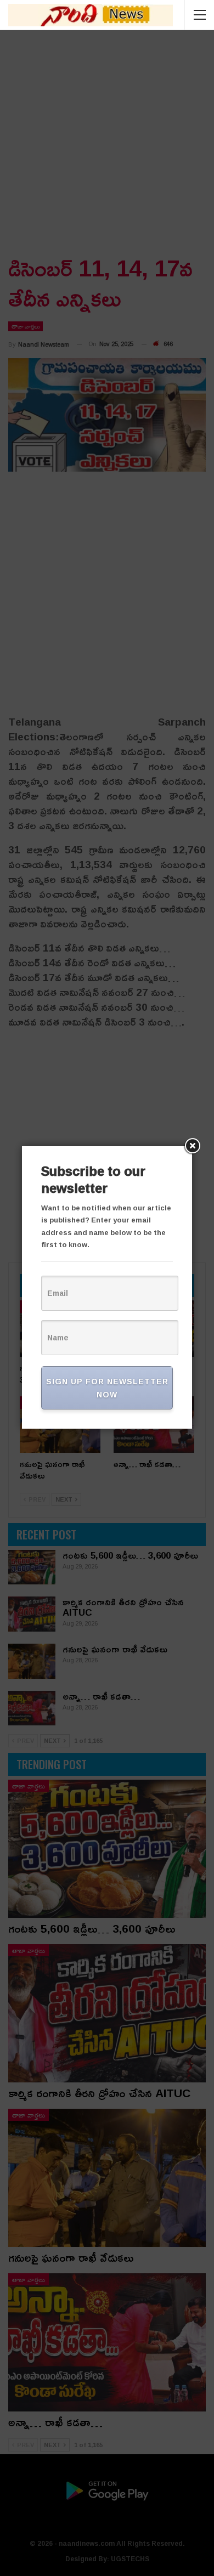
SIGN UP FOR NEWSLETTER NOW (107, 1388)
